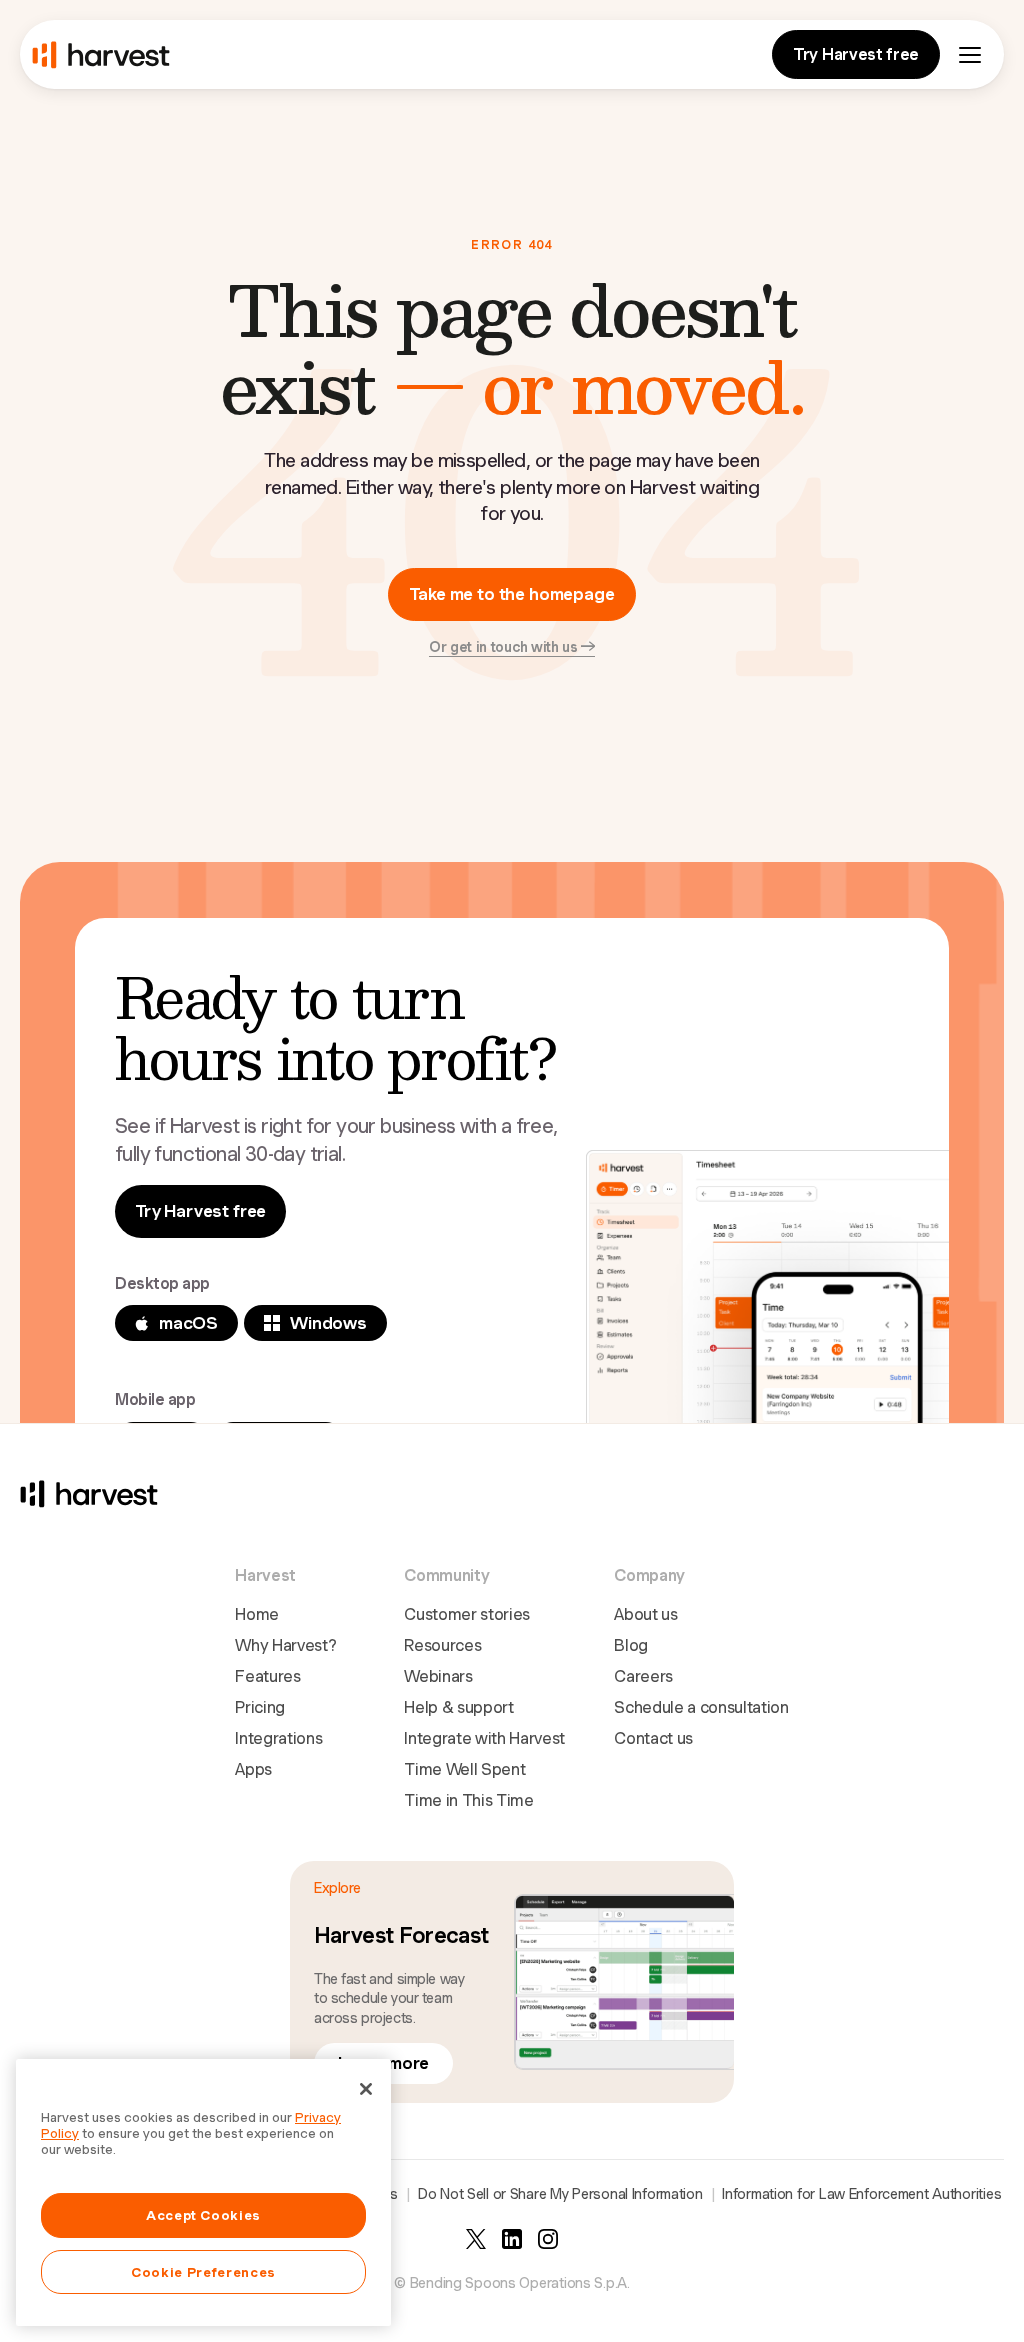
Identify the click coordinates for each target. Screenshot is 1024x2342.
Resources (442, 1645)
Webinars (438, 1676)
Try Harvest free (856, 54)
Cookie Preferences (203, 2272)
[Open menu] (970, 55)
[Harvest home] (101, 55)
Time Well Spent (464, 1769)
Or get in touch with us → (512, 647)
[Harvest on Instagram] (548, 2239)
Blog (631, 1645)
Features (267, 1676)
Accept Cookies (203, 2215)
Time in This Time (469, 1800)
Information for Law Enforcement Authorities (861, 2194)
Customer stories (467, 1614)
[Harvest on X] (476, 2239)
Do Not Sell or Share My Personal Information (560, 2194)
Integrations (278, 1738)
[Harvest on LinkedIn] (512, 2239)
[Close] (366, 2089)
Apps (253, 1769)
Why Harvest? (285, 1645)
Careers (643, 1676)
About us (645, 1614)
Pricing (260, 1707)
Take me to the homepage (511, 594)
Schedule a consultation (701, 1707)
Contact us (653, 1738)
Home (257, 1614)
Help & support (459, 1707)
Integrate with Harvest (484, 1738)
